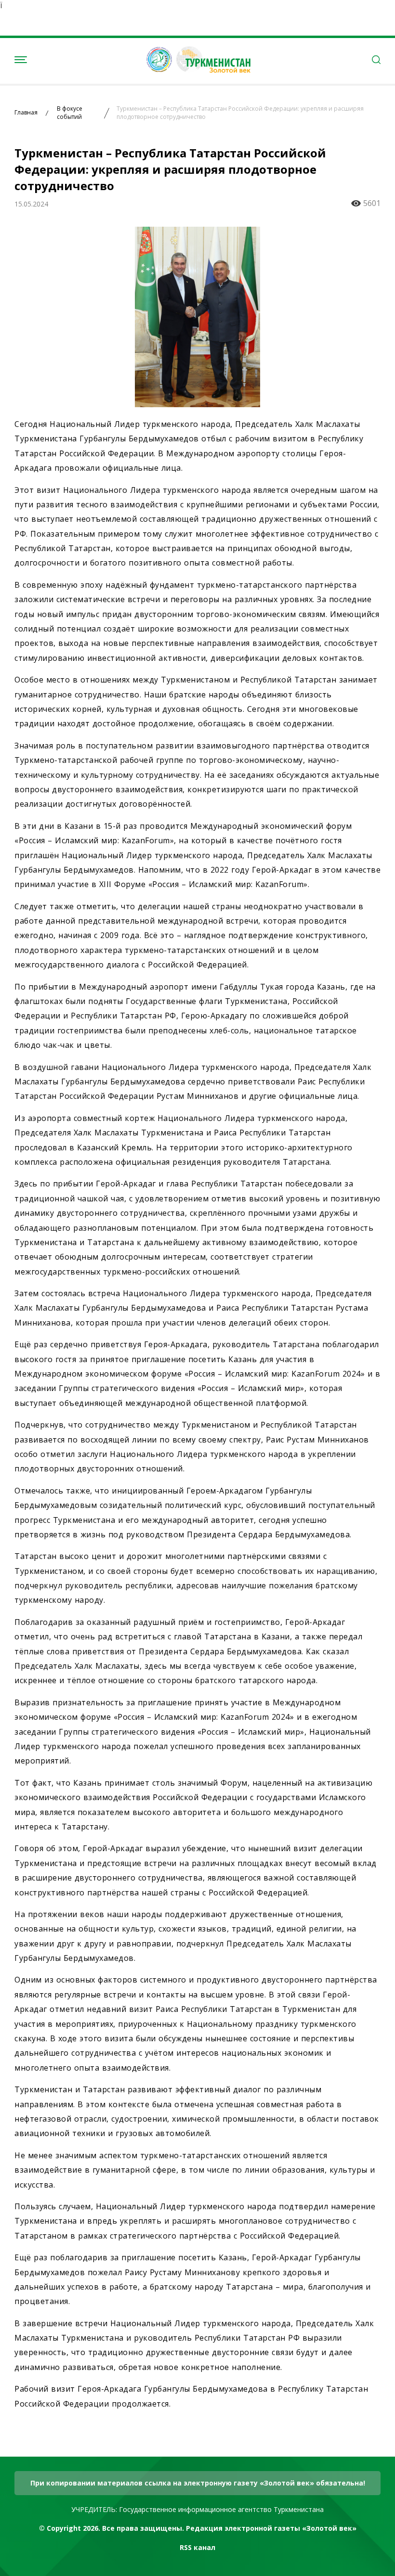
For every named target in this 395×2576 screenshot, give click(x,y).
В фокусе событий (70, 113)
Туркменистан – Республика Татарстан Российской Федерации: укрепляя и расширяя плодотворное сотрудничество (240, 113)
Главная (26, 113)
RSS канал (197, 2547)
